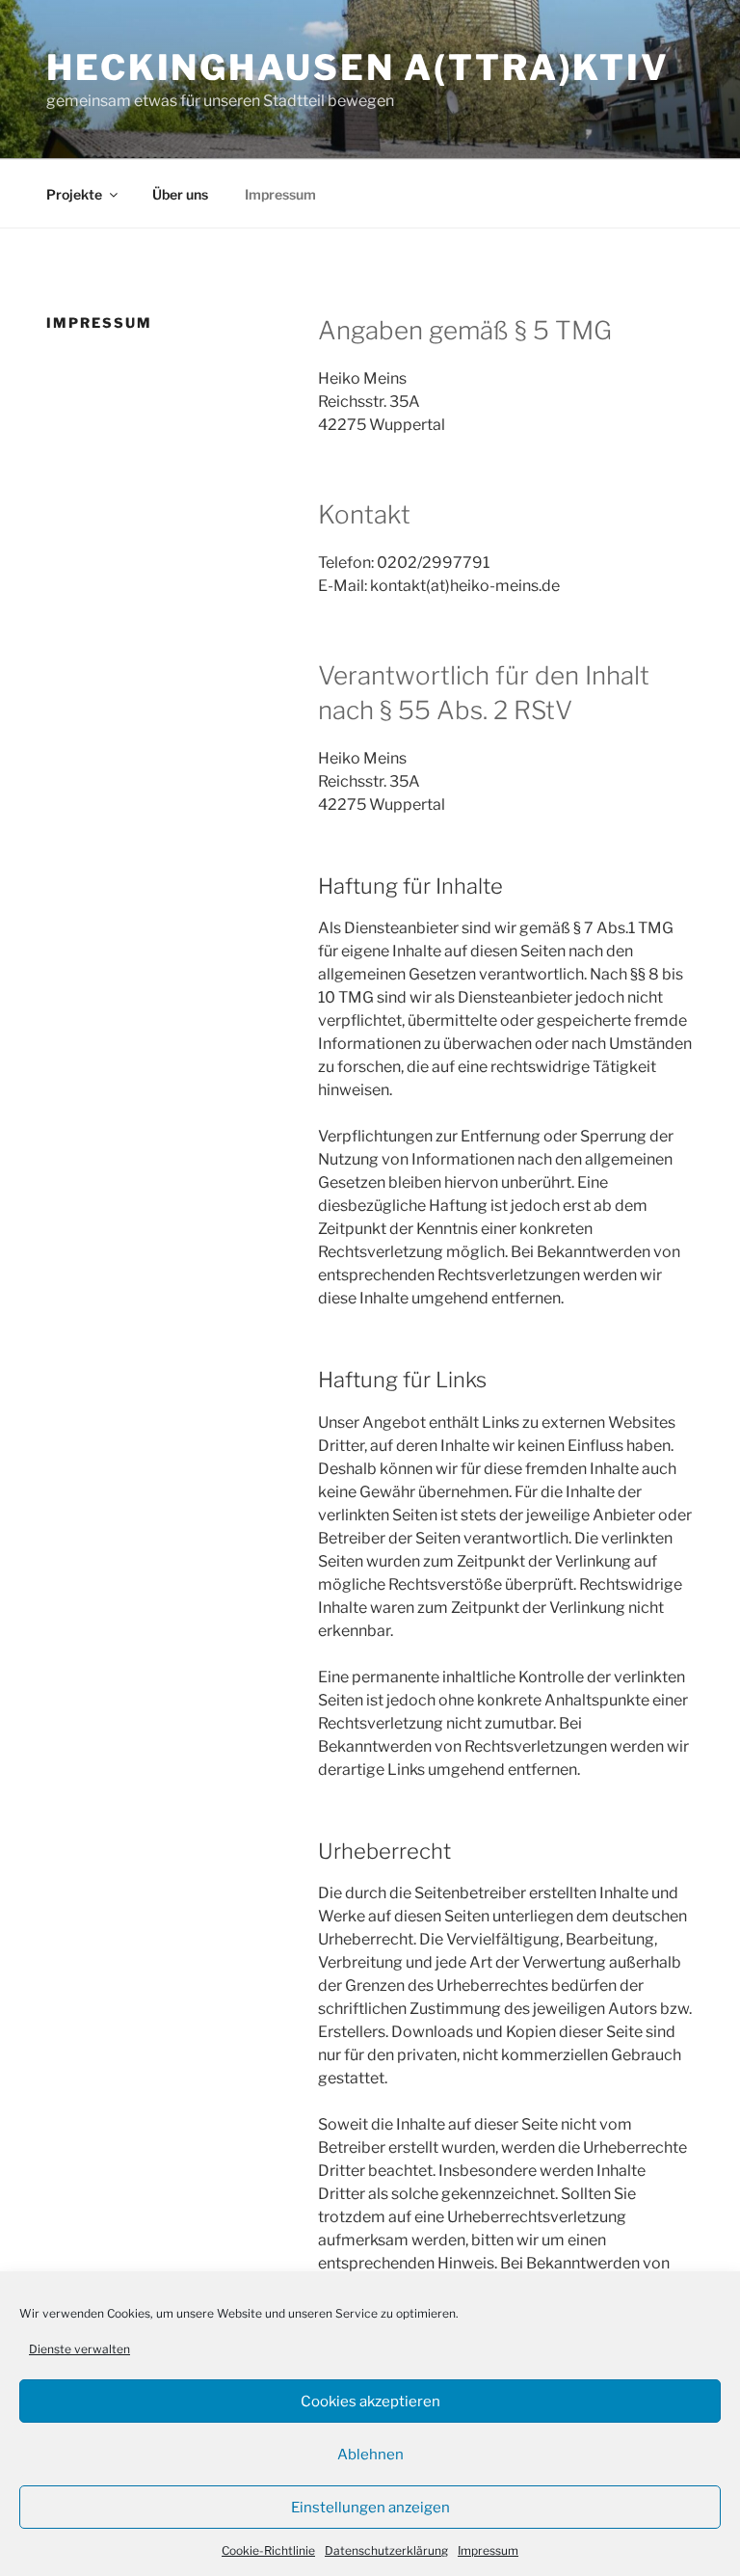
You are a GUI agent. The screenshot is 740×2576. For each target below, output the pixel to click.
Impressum (488, 2550)
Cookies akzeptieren (370, 2402)
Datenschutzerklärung (386, 2550)
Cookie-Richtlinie (268, 2550)
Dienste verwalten (79, 2349)
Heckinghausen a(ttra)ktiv (358, 67)
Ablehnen (370, 2455)
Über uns (180, 194)
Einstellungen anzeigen (370, 2508)
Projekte (74, 194)
